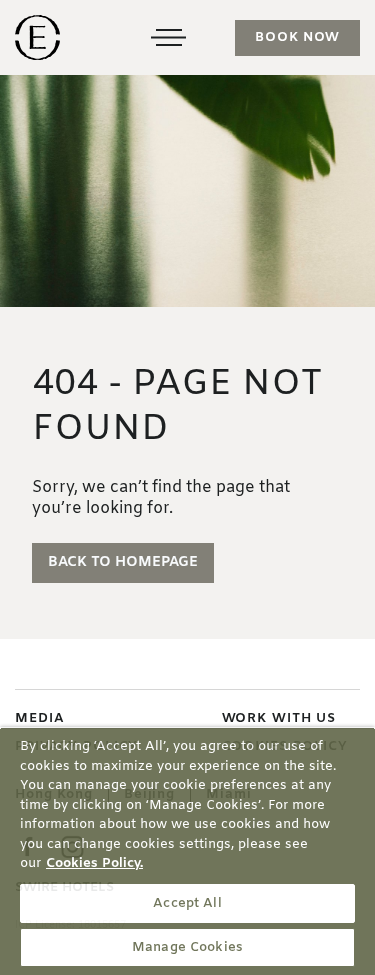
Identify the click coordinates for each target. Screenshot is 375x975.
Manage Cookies (187, 947)
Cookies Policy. (94, 863)
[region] (187, 851)
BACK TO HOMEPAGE (123, 562)
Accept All (187, 903)
